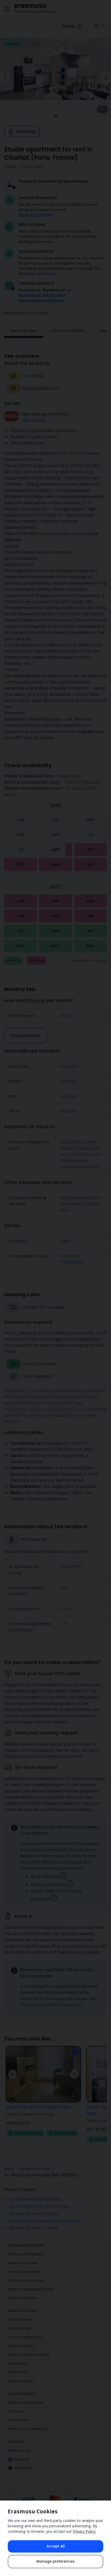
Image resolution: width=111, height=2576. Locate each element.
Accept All (56, 2546)
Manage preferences (55, 2561)
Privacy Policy (84, 2531)
